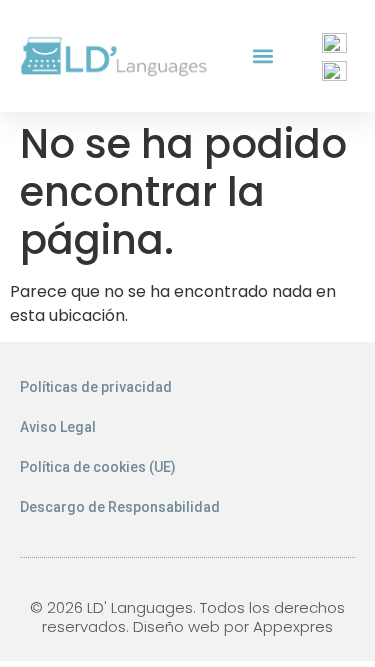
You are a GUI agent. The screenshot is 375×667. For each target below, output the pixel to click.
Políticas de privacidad (96, 387)
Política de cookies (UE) (98, 467)
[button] (263, 56)
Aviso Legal (58, 427)
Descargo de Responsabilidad (120, 507)
